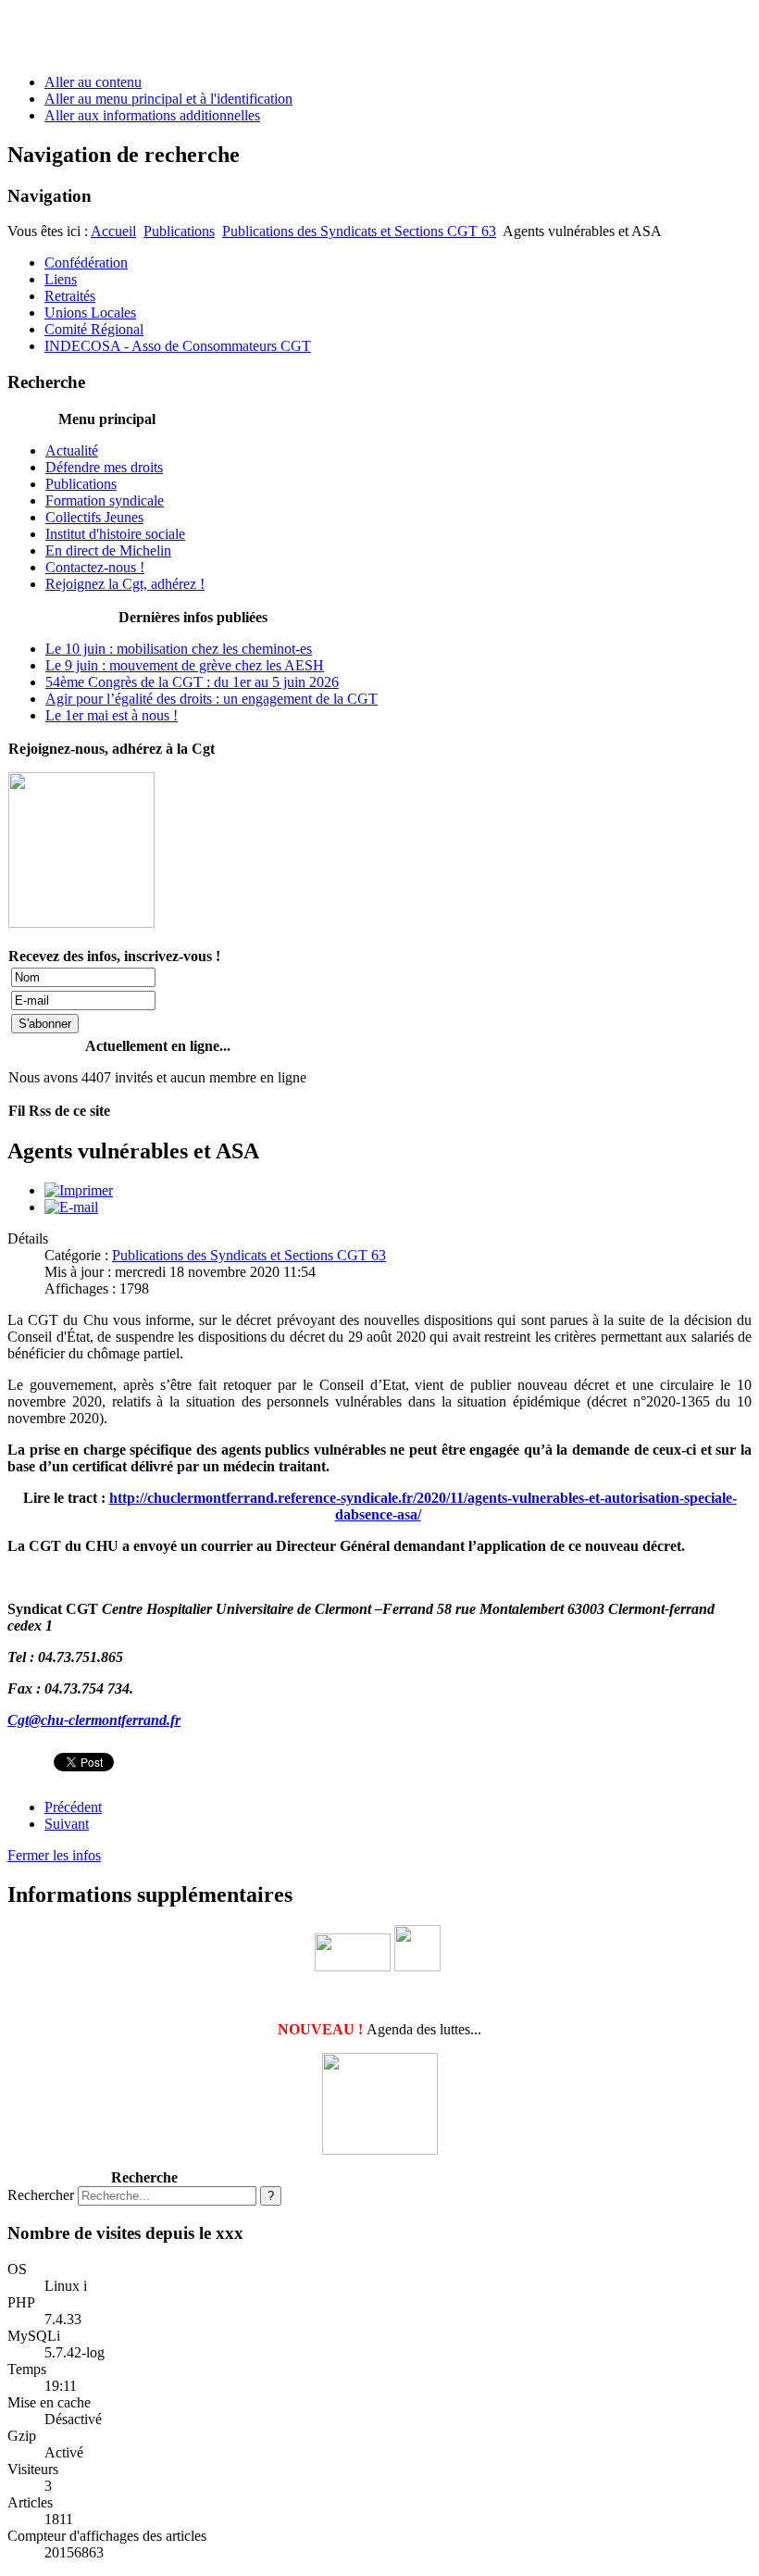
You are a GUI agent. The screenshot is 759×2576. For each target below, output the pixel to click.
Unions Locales (90, 313)
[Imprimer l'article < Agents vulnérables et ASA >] (79, 1190)
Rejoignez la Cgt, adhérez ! (125, 584)
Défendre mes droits (104, 467)
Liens (61, 279)
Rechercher (41, 2195)
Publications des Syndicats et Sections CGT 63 (359, 231)
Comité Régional (94, 329)
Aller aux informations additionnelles (152, 115)
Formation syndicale (105, 500)
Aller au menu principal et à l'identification (168, 99)
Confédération (86, 263)
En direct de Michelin (108, 550)
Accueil (113, 231)
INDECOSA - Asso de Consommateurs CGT (178, 346)
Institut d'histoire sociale (115, 534)
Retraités (70, 296)
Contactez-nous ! (95, 567)
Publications (179, 231)
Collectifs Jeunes (94, 517)
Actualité (72, 450)
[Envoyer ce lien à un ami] (71, 1207)
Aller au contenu (93, 82)
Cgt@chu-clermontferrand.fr (94, 1720)
